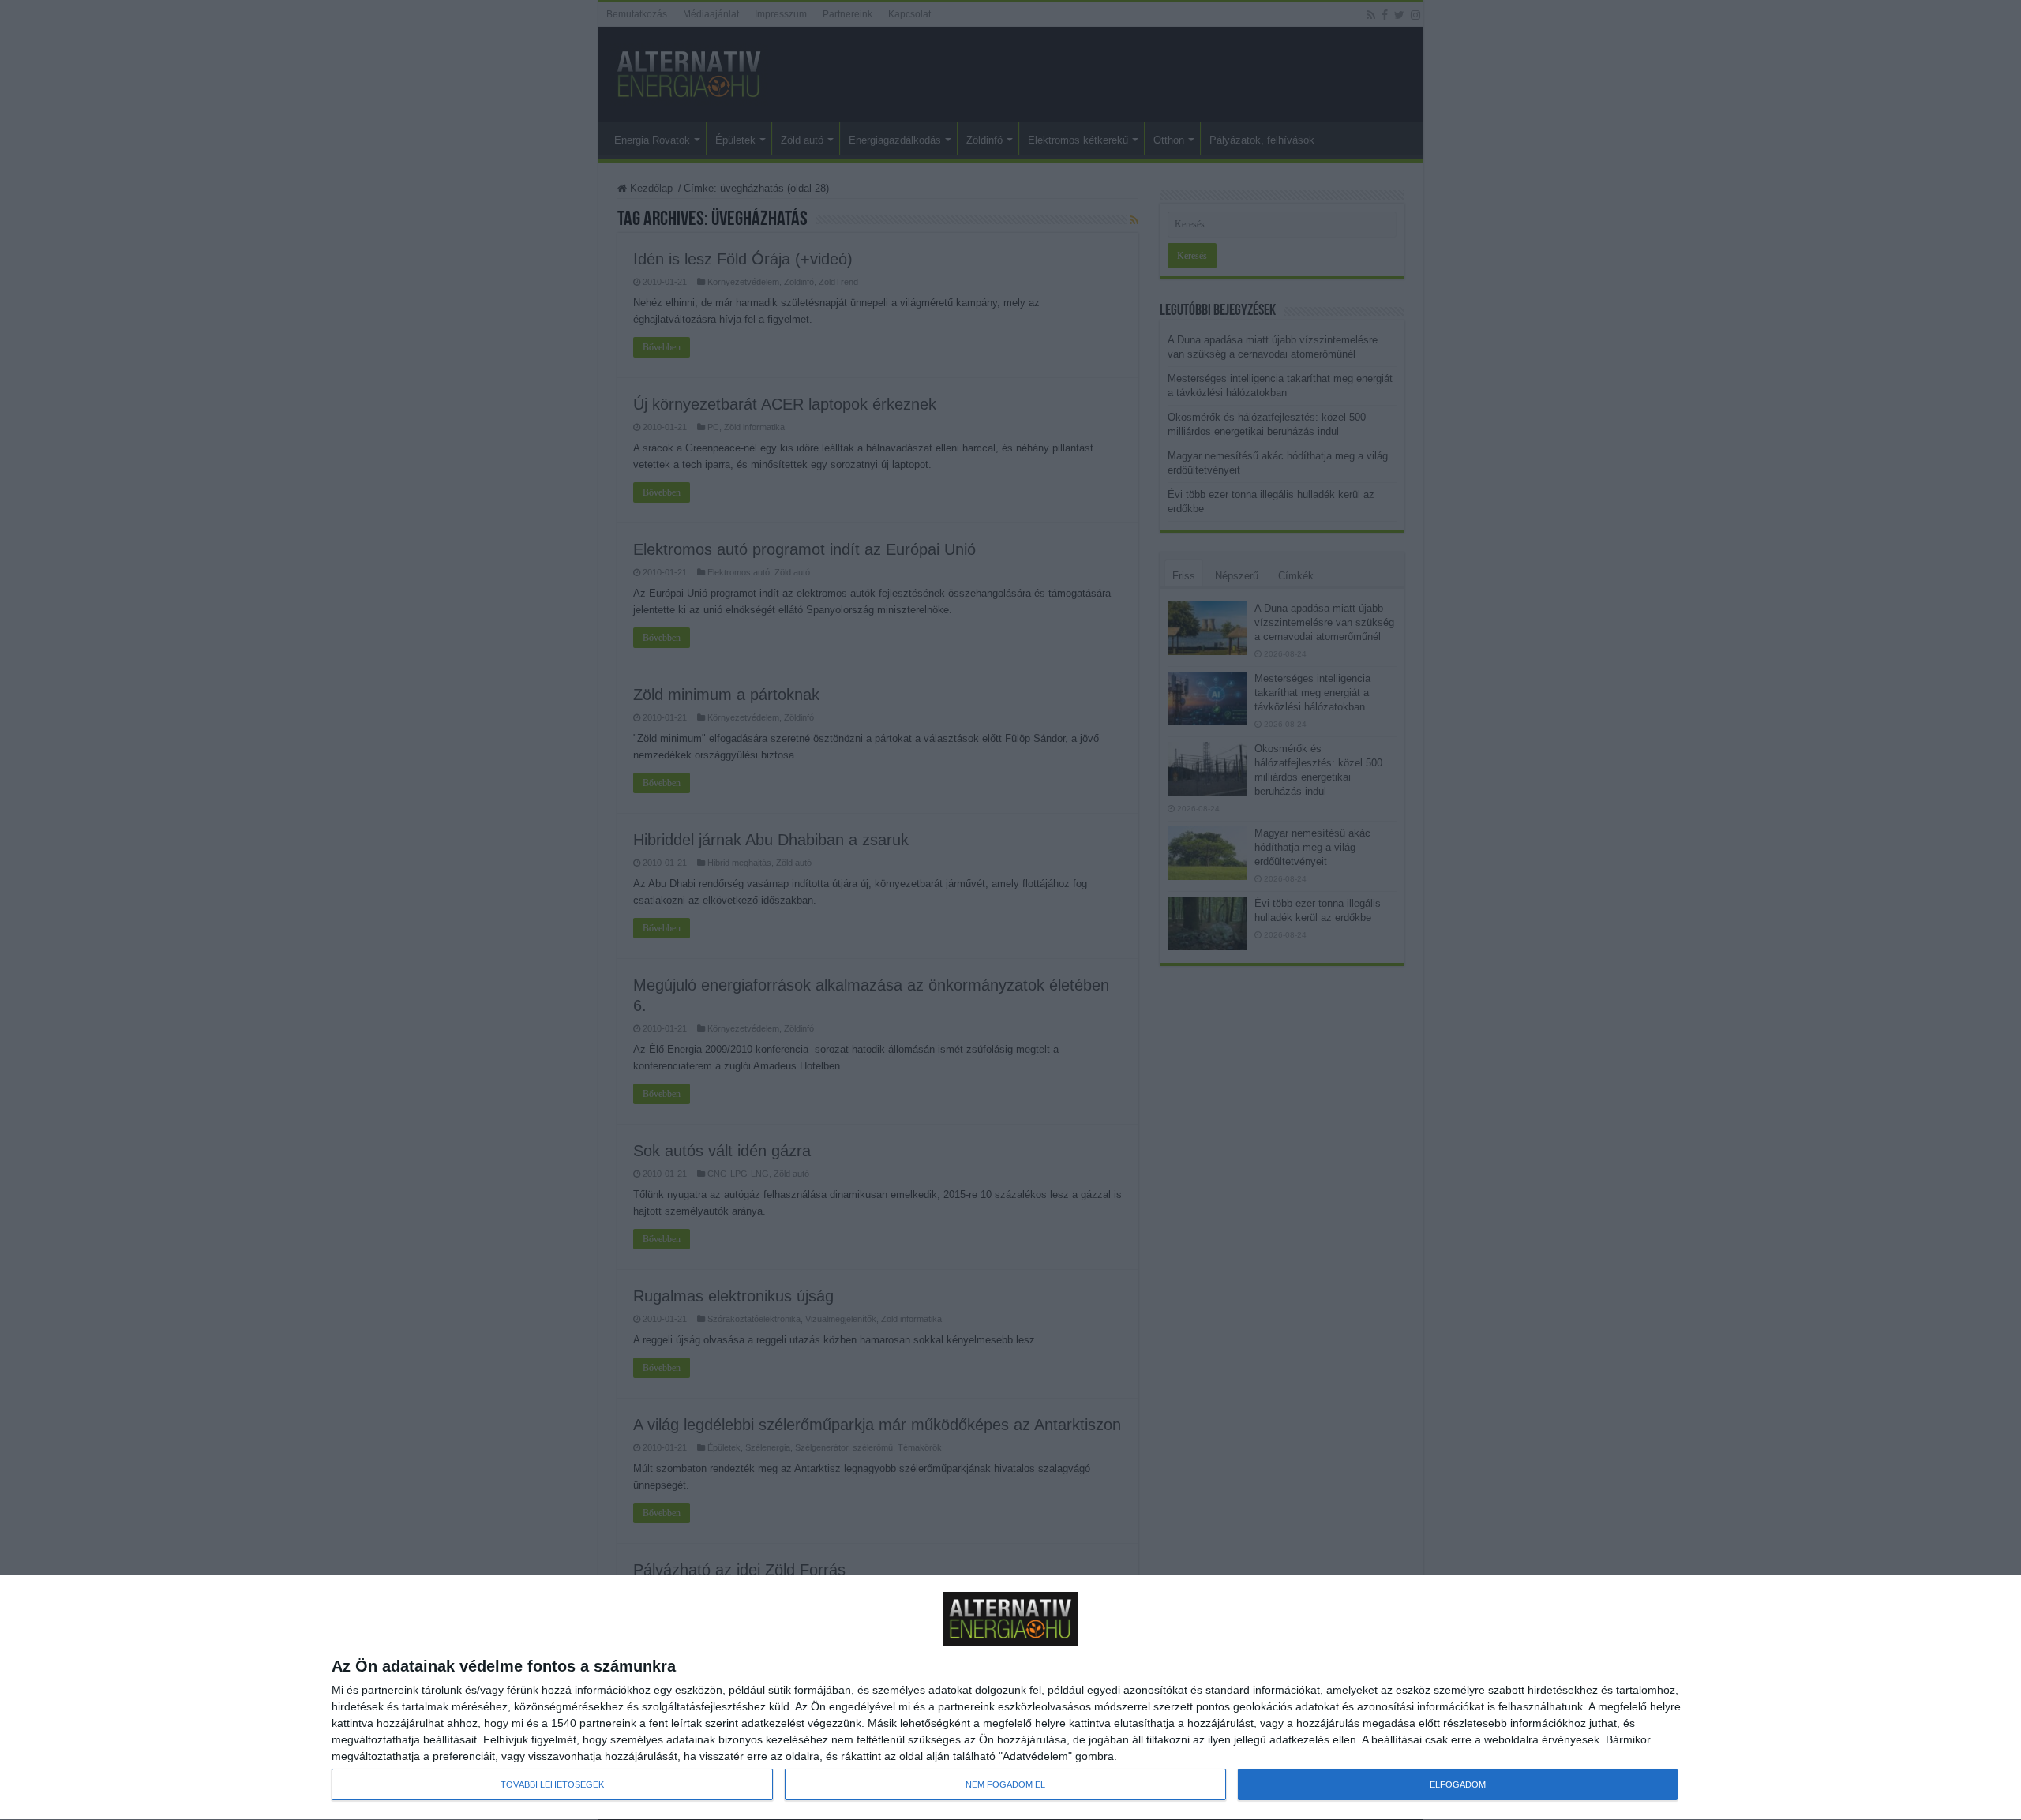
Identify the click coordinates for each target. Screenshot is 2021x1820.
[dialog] (1010, 1698)
